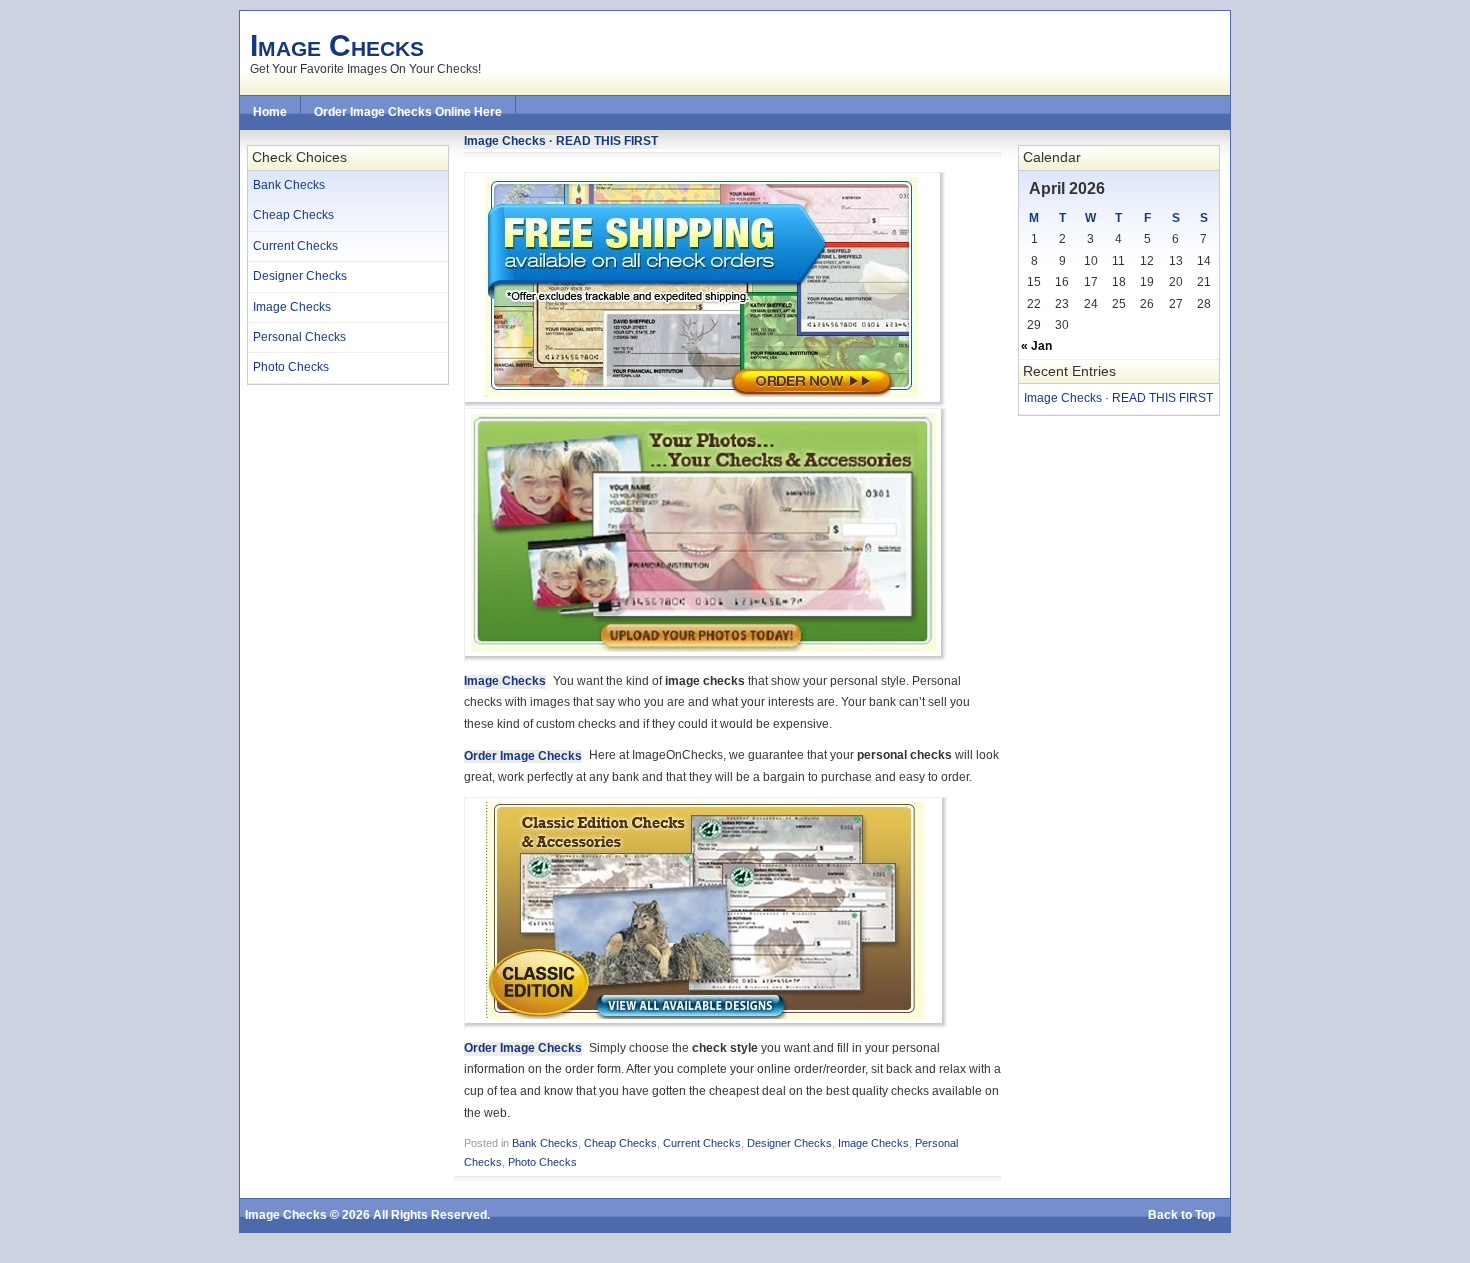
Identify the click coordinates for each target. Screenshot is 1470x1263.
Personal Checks (299, 337)
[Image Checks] (705, 404)
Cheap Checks (293, 215)
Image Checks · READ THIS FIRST (1118, 398)
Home (270, 112)
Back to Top (1181, 1215)
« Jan (1036, 346)
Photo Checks (291, 367)
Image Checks (337, 45)
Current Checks (295, 246)
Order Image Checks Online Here (408, 112)
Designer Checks (300, 276)
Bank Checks (289, 185)
